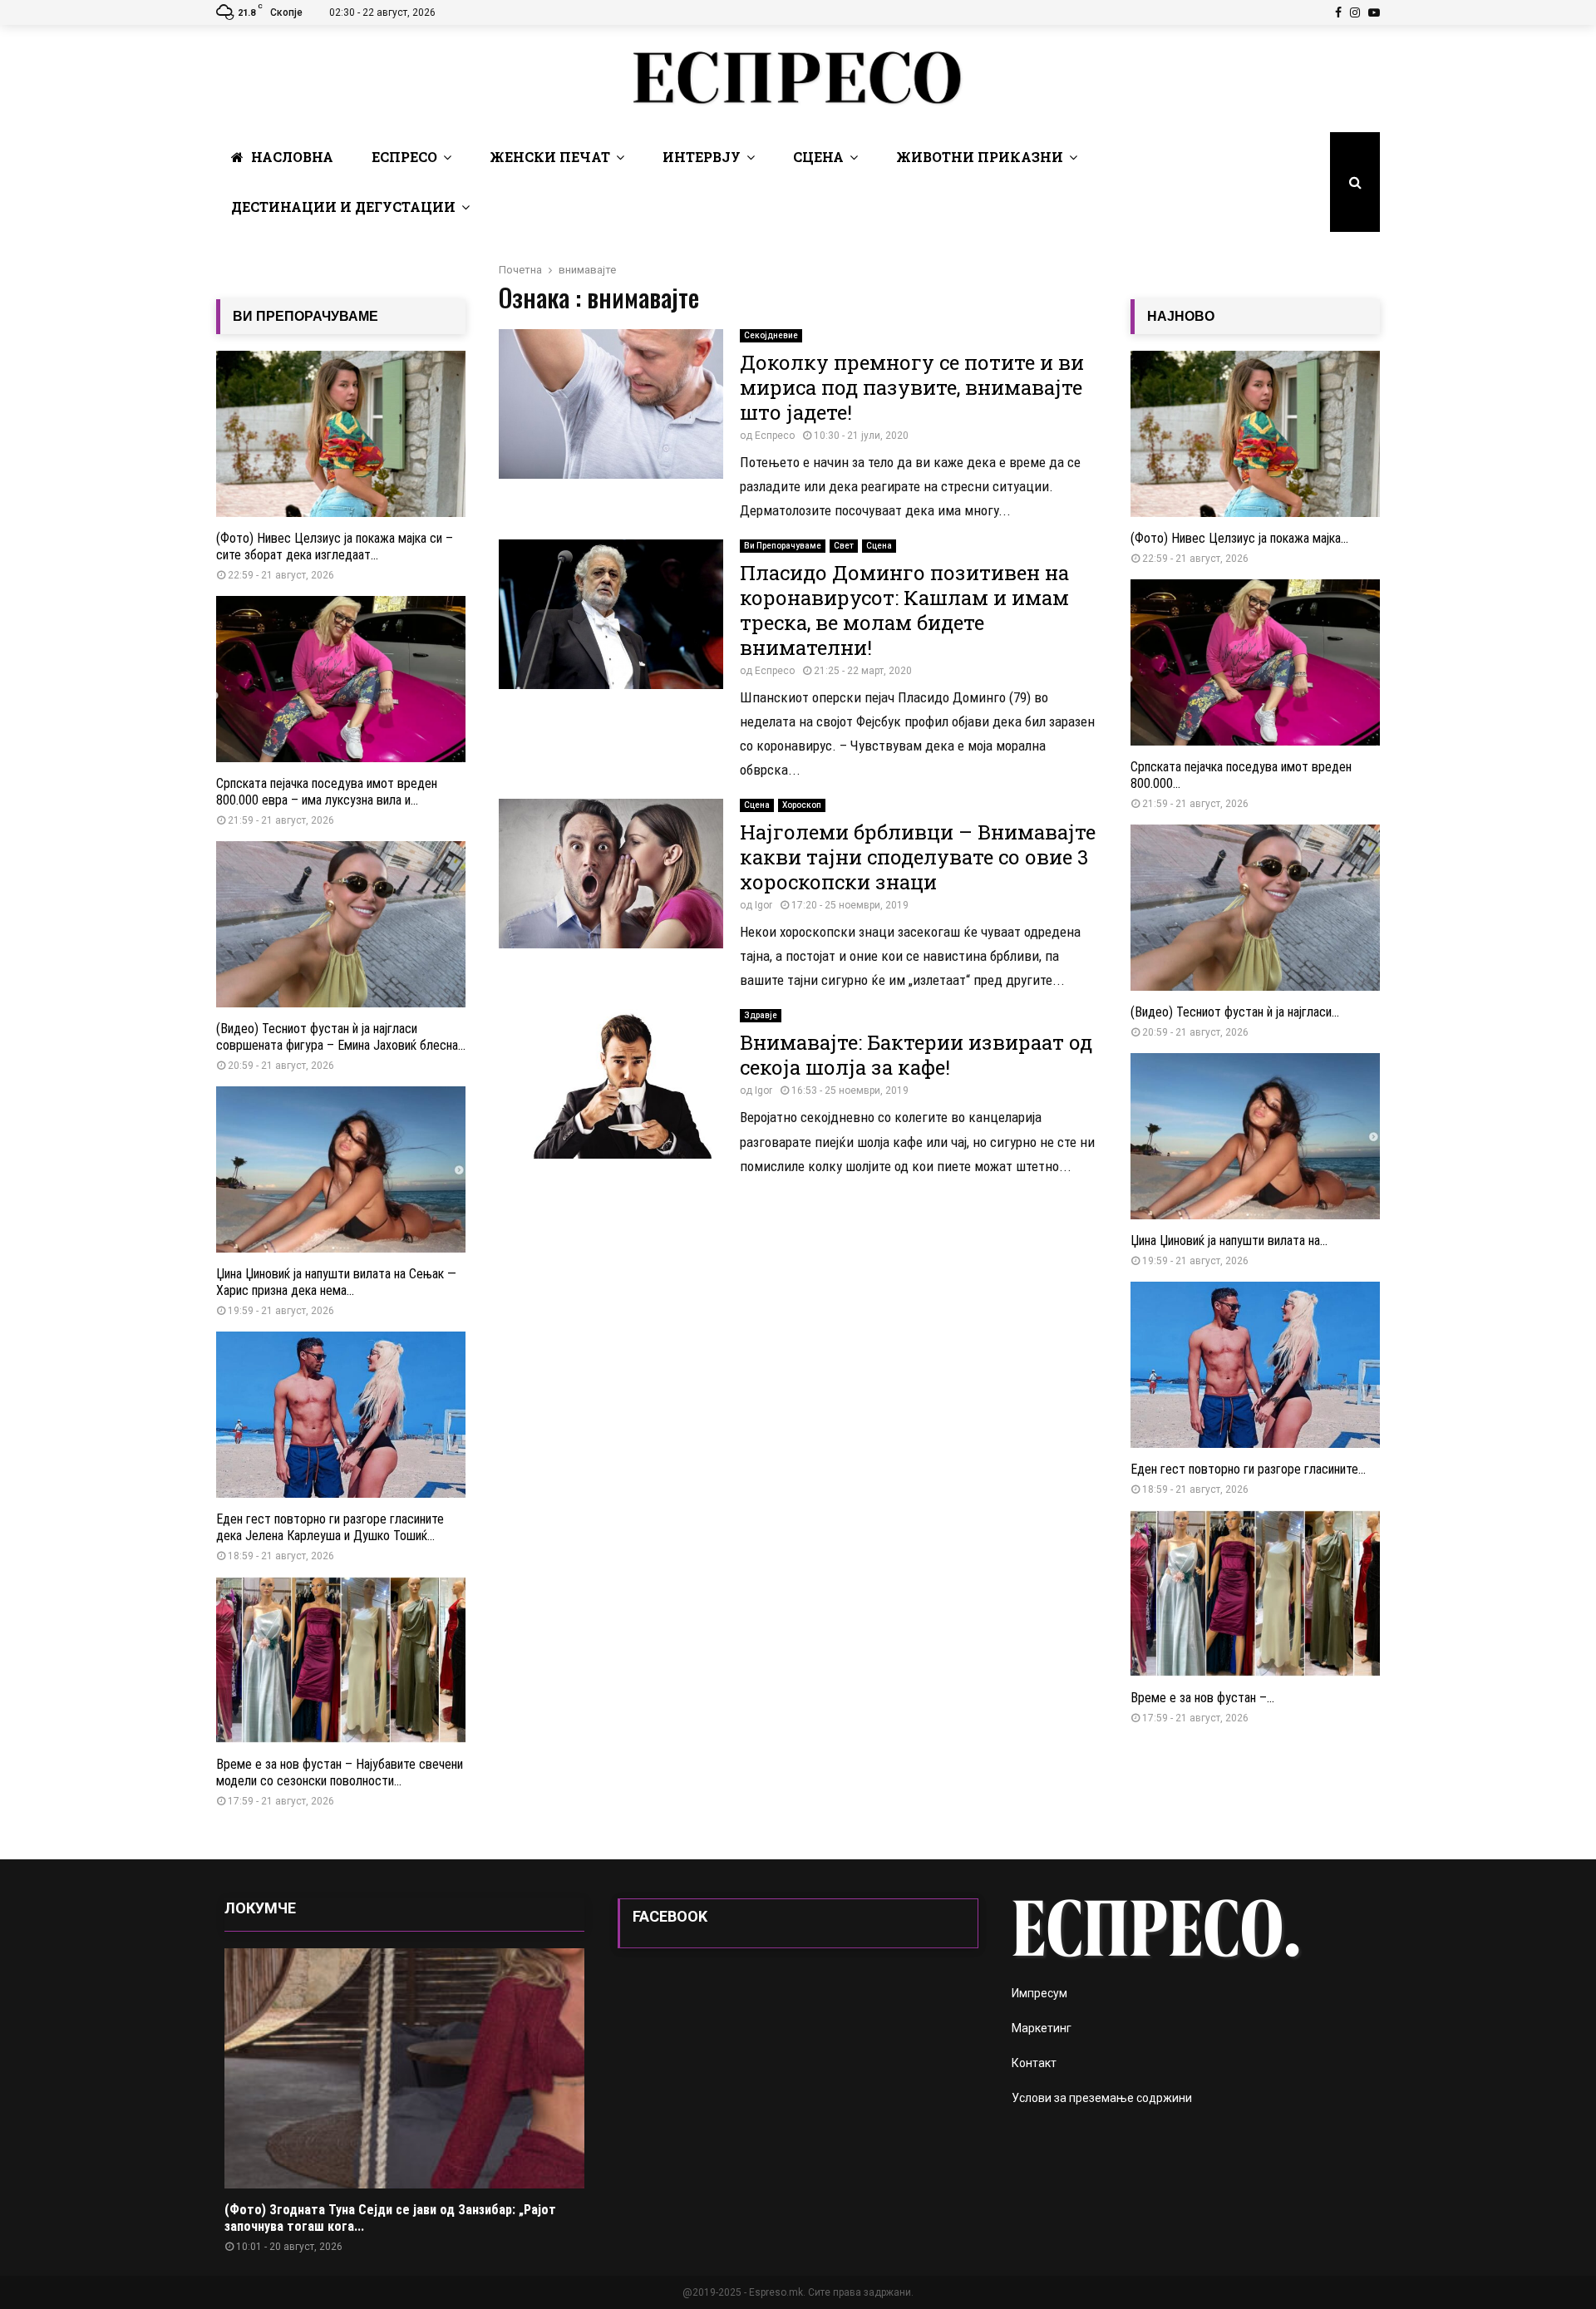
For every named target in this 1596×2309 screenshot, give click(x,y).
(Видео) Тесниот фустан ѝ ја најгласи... (1235, 1012)
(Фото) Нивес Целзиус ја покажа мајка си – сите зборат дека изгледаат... (335, 546)
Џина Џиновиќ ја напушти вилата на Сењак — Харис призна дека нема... (336, 1282)
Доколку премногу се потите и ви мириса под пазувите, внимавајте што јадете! (912, 387)
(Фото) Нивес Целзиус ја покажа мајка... (1239, 538)
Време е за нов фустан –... (1202, 1698)
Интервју (702, 157)
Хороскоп (802, 805)
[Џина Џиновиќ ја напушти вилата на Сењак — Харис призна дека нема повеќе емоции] (341, 1169)
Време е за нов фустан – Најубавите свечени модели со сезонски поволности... (340, 1772)
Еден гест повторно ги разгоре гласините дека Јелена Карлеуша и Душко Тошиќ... (330, 1527)
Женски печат (550, 157)
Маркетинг (1042, 2028)
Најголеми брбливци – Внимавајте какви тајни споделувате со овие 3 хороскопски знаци (918, 857)
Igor (764, 905)
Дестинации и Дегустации (343, 207)
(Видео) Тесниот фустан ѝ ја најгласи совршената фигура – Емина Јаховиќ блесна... (341, 1037)
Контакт (1034, 2063)
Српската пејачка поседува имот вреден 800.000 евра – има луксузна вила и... (327, 792)
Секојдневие (771, 335)
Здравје (761, 1015)
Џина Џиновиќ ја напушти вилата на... (1229, 1241)
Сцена (818, 157)
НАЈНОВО (1181, 316)
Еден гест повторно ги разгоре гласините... (1248, 1469)
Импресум (1039, 1993)
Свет (844, 546)
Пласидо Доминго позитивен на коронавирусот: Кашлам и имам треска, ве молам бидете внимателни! (904, 610)
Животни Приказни (980, 157)
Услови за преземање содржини (1102, 2098)
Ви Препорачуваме (783, 546)
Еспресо (404, 157)
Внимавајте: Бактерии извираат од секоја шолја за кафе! (916, 1055)
